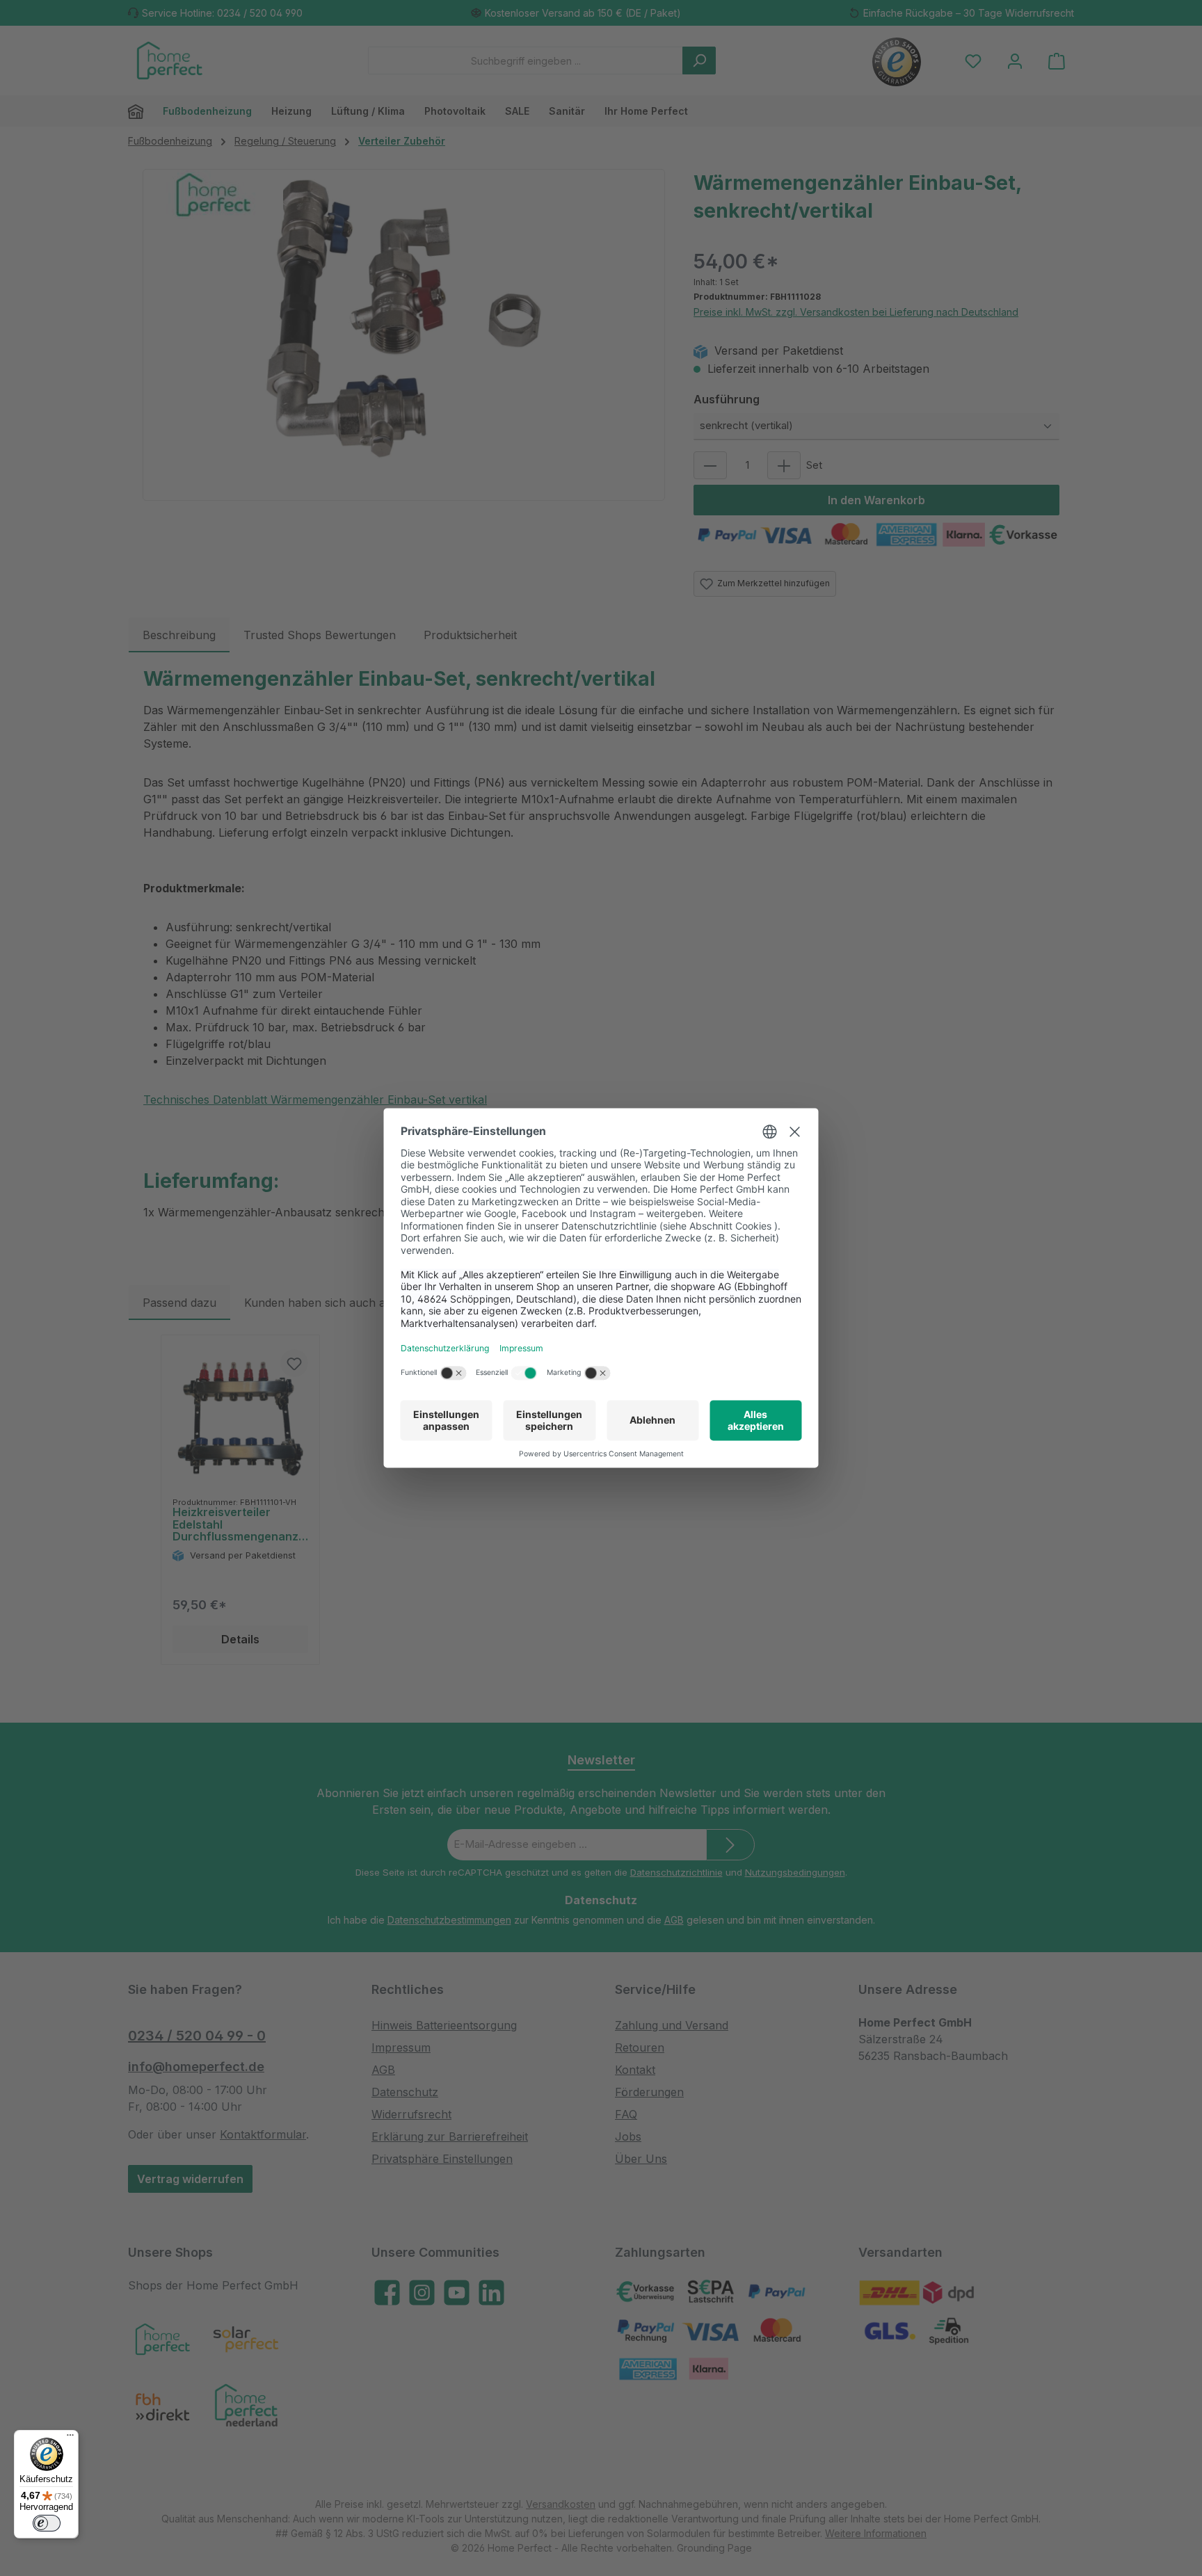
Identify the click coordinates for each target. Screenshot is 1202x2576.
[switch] (47, 2523)
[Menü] (70, 2438)
